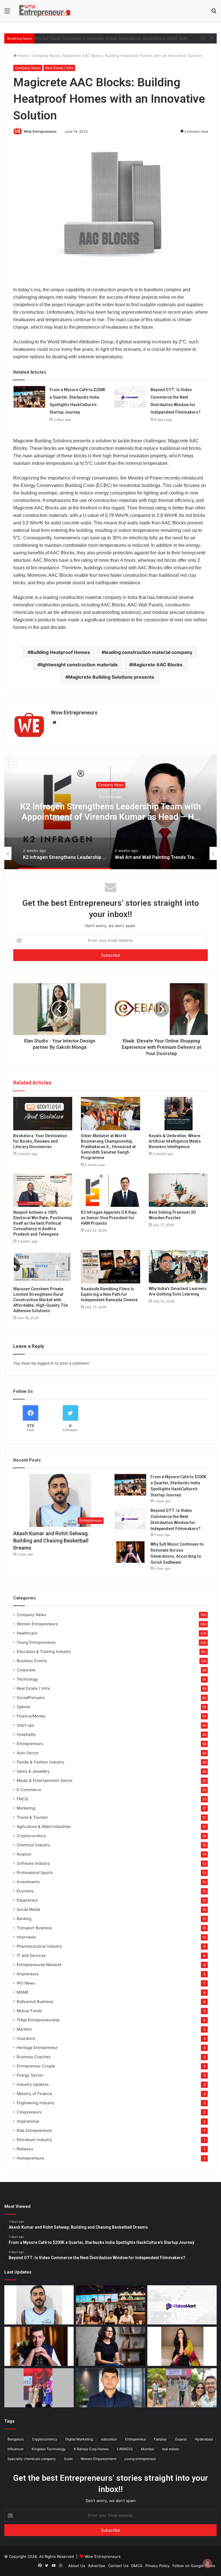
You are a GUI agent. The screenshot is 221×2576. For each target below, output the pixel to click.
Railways (25, 2149)
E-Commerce (29, 1790)
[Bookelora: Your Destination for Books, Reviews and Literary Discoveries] (43, 1114)
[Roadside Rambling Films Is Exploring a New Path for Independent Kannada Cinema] (110, 1267)
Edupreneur (27, 1900)
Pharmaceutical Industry (39, 1946)
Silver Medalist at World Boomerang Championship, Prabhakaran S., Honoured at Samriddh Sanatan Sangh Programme (108, 1147)
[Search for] (214, 13)
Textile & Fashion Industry (41, 1762)
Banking (24, 1919)
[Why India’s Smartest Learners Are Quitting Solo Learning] (178, 1267)
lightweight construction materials (79, 665)
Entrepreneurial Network (39, 1965)
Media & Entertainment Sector (45, 1780)
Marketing (26, 1808)
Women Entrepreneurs (37, 1624)
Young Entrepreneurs (36, 1642)
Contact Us (118, 2566)
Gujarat (181, 2439)
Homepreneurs (30, 2158)
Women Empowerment (98, 2459)
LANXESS (125, 2449)
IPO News (26, 1983)
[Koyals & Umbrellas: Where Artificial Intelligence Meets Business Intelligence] (178, 1114)
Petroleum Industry (34, 2140)
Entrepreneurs (30, 1744)
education (109, 2439)
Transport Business (34, 1928)
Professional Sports (35, 1873)
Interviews (26, 1937)
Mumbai (147, 2449)
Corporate (26, 1670)
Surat (68, 2459)
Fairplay (160, 2439)
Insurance (26, 2038)
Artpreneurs (28, 1974)
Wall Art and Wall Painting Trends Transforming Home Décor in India (110, 812)
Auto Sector (28, 1753)
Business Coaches (34, 2057)
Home (23, 56)
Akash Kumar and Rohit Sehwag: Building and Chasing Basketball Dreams (51, 1541)
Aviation (24, 1854)
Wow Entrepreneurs (40, 131)
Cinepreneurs (29, 2112)
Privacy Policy (157, 2566)
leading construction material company (148, 652)
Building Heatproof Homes (60, 652)
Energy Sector (30, 2075)
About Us (77, 2566)
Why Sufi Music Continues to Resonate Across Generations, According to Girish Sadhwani (119, 38)
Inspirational (28, 2121)
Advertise (97, 2566)
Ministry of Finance (34, 2094)
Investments (28, 1882)
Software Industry (33, 1863)
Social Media (28, 1909)
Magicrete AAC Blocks (157, 665)
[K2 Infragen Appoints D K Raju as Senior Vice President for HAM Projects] (110, 1190)
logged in (45, 1363)
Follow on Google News (194, 2566)
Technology (27, 1679)
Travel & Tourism (32, 1817)
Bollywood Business (35, 2002)
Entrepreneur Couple (36, 2066)
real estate (170, 2449)
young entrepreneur (140, 2459)
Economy (25, 1891)
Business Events (32, 1661)
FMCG (22, 1799)
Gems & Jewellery (33, 1771)
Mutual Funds (29, 2011)
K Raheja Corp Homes (91, 2449)
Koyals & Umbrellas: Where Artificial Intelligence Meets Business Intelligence (175, 1141)
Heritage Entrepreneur (37, 2048)
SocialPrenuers (31, 1698)
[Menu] (7, 13)
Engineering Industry (36, 2103)
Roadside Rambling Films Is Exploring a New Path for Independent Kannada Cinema (109, 1294)
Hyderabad (204, 2439)
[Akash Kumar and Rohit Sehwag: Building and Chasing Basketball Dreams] (39, 2305)
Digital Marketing (79, 2439)
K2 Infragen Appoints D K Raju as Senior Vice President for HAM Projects (109, 1218)
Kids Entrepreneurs (34, 2130)
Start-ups (25, 1725)
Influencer (16, 2449)
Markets (24, 2029)
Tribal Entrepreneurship (38, 2020)
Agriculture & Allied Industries (44, 1827)
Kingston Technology (49, 2449)
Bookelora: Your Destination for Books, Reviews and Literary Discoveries (40, 1141)
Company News (46, 56)
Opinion (24, 1707)
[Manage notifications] (207, 2563)
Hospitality (26, 1734)
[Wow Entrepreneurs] (45, 11)
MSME (23, 1992)
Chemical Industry (34, 1845)
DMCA (137, 2566)
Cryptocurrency (31, 1836)
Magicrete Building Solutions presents (111, 677)
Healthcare (27, 1633)
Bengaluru (16, 2439)
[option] (110, 812)
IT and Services (31, 1955)
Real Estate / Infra (59, 68)
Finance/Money (31, 1716)
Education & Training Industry (44, 1652)
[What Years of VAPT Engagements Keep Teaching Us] (111, 2388)
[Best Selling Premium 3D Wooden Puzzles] (178, 1190)
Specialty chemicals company (32, 2459)
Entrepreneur (136, 2439)
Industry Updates (33, 2084)
